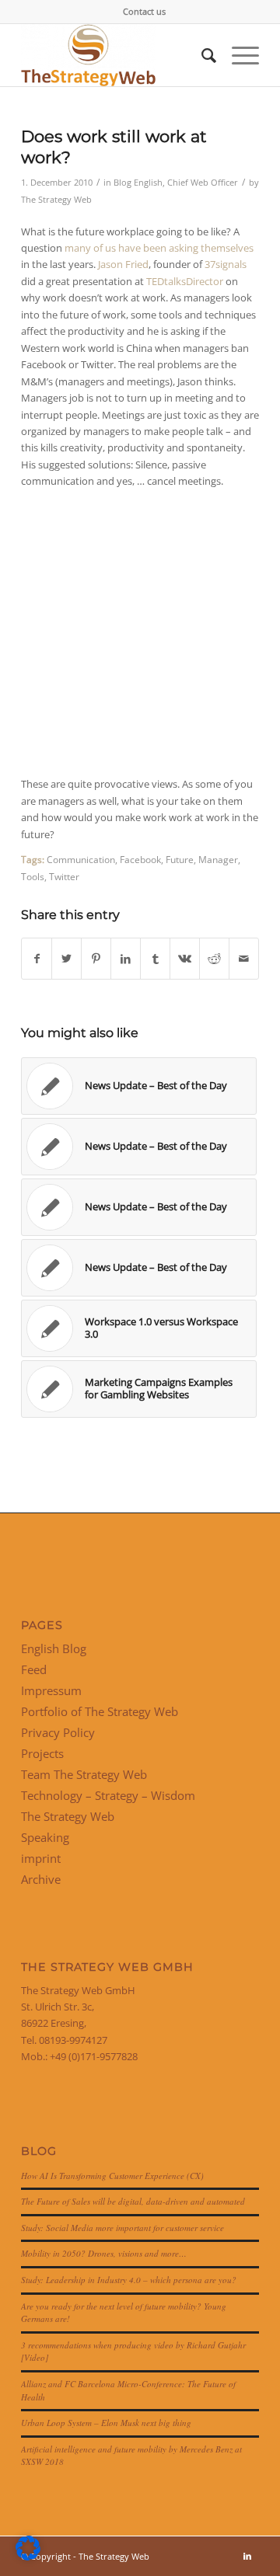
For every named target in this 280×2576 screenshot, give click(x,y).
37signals (226, 264)
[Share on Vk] (185, 959)
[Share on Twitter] (66, 959)
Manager (218, 859)
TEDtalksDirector (185, 281)
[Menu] (238, 55)
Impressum (51, 1690)
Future (180, 859)
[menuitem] (144, 12)
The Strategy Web (56, 200)
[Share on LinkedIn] (126, 959)
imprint (41, 1858)
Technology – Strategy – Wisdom (108, 1795)
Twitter (64, 876)
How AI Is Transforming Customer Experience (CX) (112, 2176)
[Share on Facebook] (37, 959)
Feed (34, 1669)
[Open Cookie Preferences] (28, 2557)
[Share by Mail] (244, 959)
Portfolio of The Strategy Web (100, 1711)
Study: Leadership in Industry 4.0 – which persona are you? (129, 2280)
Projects (42, 1753)
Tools (33, 876)
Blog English (138, 183)
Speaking (45, 1837)
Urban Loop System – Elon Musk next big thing (106, 2423)
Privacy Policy (58, 1732)
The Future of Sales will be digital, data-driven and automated (133, 2201)
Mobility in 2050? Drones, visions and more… (104, 2253)
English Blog (54, 1648)
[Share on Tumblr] (155, 959)
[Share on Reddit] (214, 959)
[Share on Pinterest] (96, 959)
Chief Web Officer (203, 183)
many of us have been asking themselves (159, 248)
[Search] (201, 55)
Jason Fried (123, 264)
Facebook (140, 859)
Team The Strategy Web (84, 1774)
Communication (81, 859)
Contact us (144, 11)
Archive (41, 1879)
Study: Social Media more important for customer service (122, 2228)
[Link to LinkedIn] (247, 2556)
